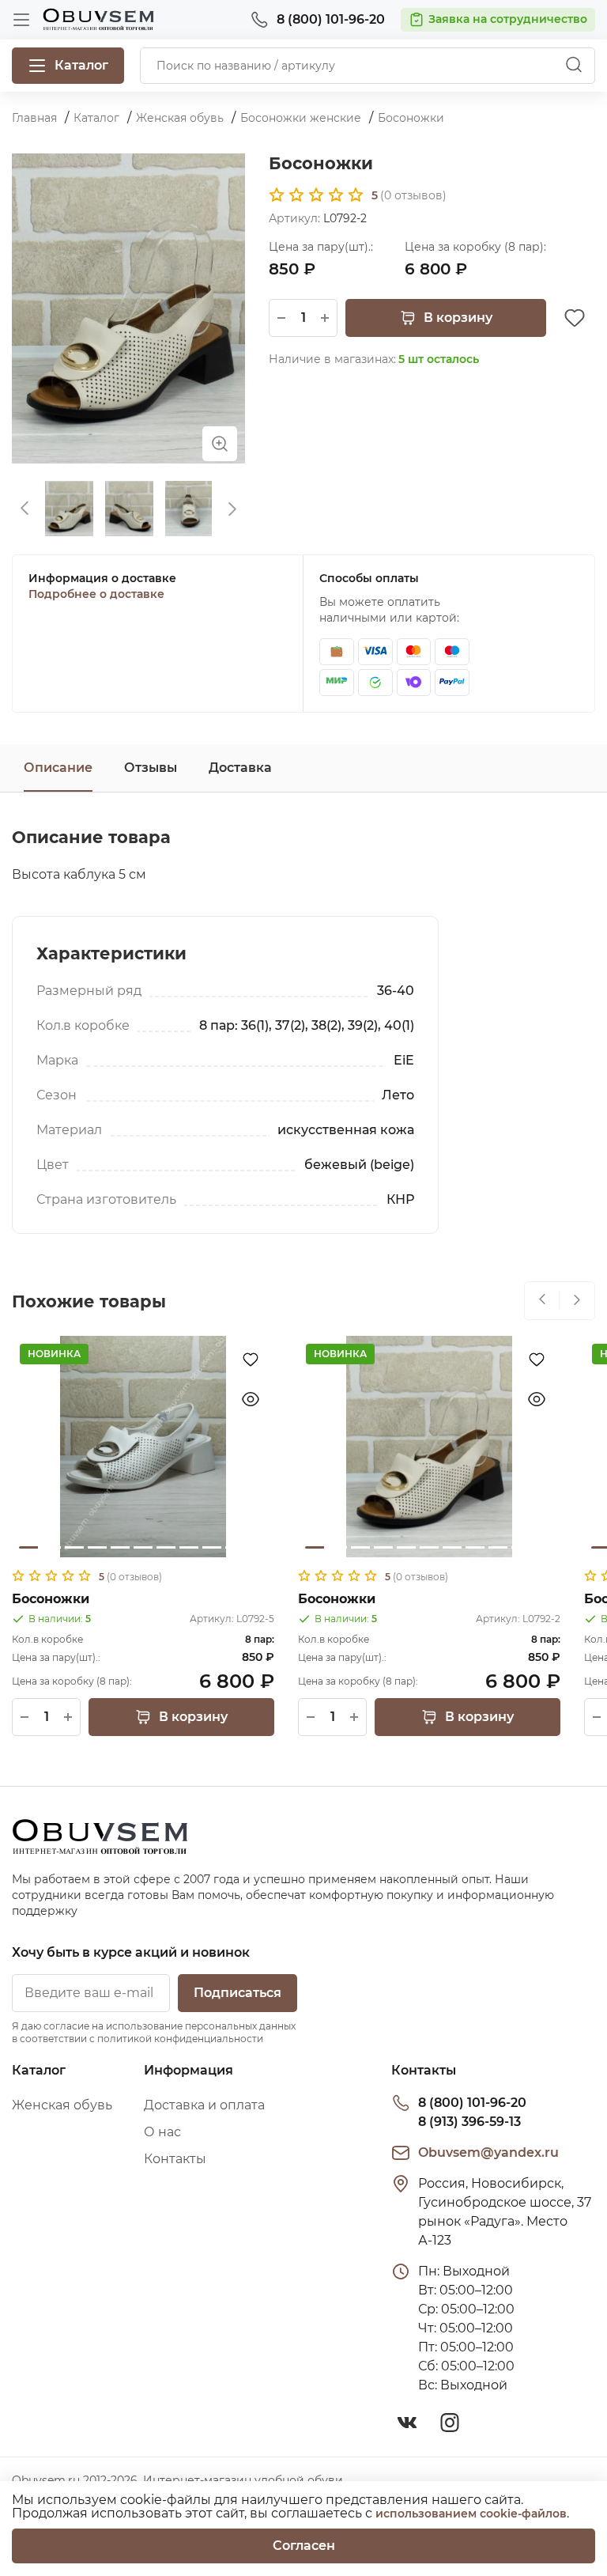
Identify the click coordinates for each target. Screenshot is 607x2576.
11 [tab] (258, 1547)
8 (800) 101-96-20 (472, 2103)
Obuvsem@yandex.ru (488, 2152)
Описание (58, 768)
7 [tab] (166, 1547)
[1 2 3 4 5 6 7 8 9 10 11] (143, 1447)
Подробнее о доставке (96, 594)
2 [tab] (51, 1547)
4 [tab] (97, 1547)
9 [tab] (212, 1547)
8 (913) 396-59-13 (469, 2122)
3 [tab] (74, 1547)
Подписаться (238, 1993)
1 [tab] (28, 1547)
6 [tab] (143, 1547)
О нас (162, 2132)
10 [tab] (235, 1547)
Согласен (304, 2546)
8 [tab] (189, 1547)
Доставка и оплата (204, 2105)
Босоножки (51, 1599)
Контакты (175, 2159)
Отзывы (151, 768)
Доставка (240, 768)
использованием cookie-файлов (471, 2514)
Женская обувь (62, 2105)
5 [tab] (120, 1547)
